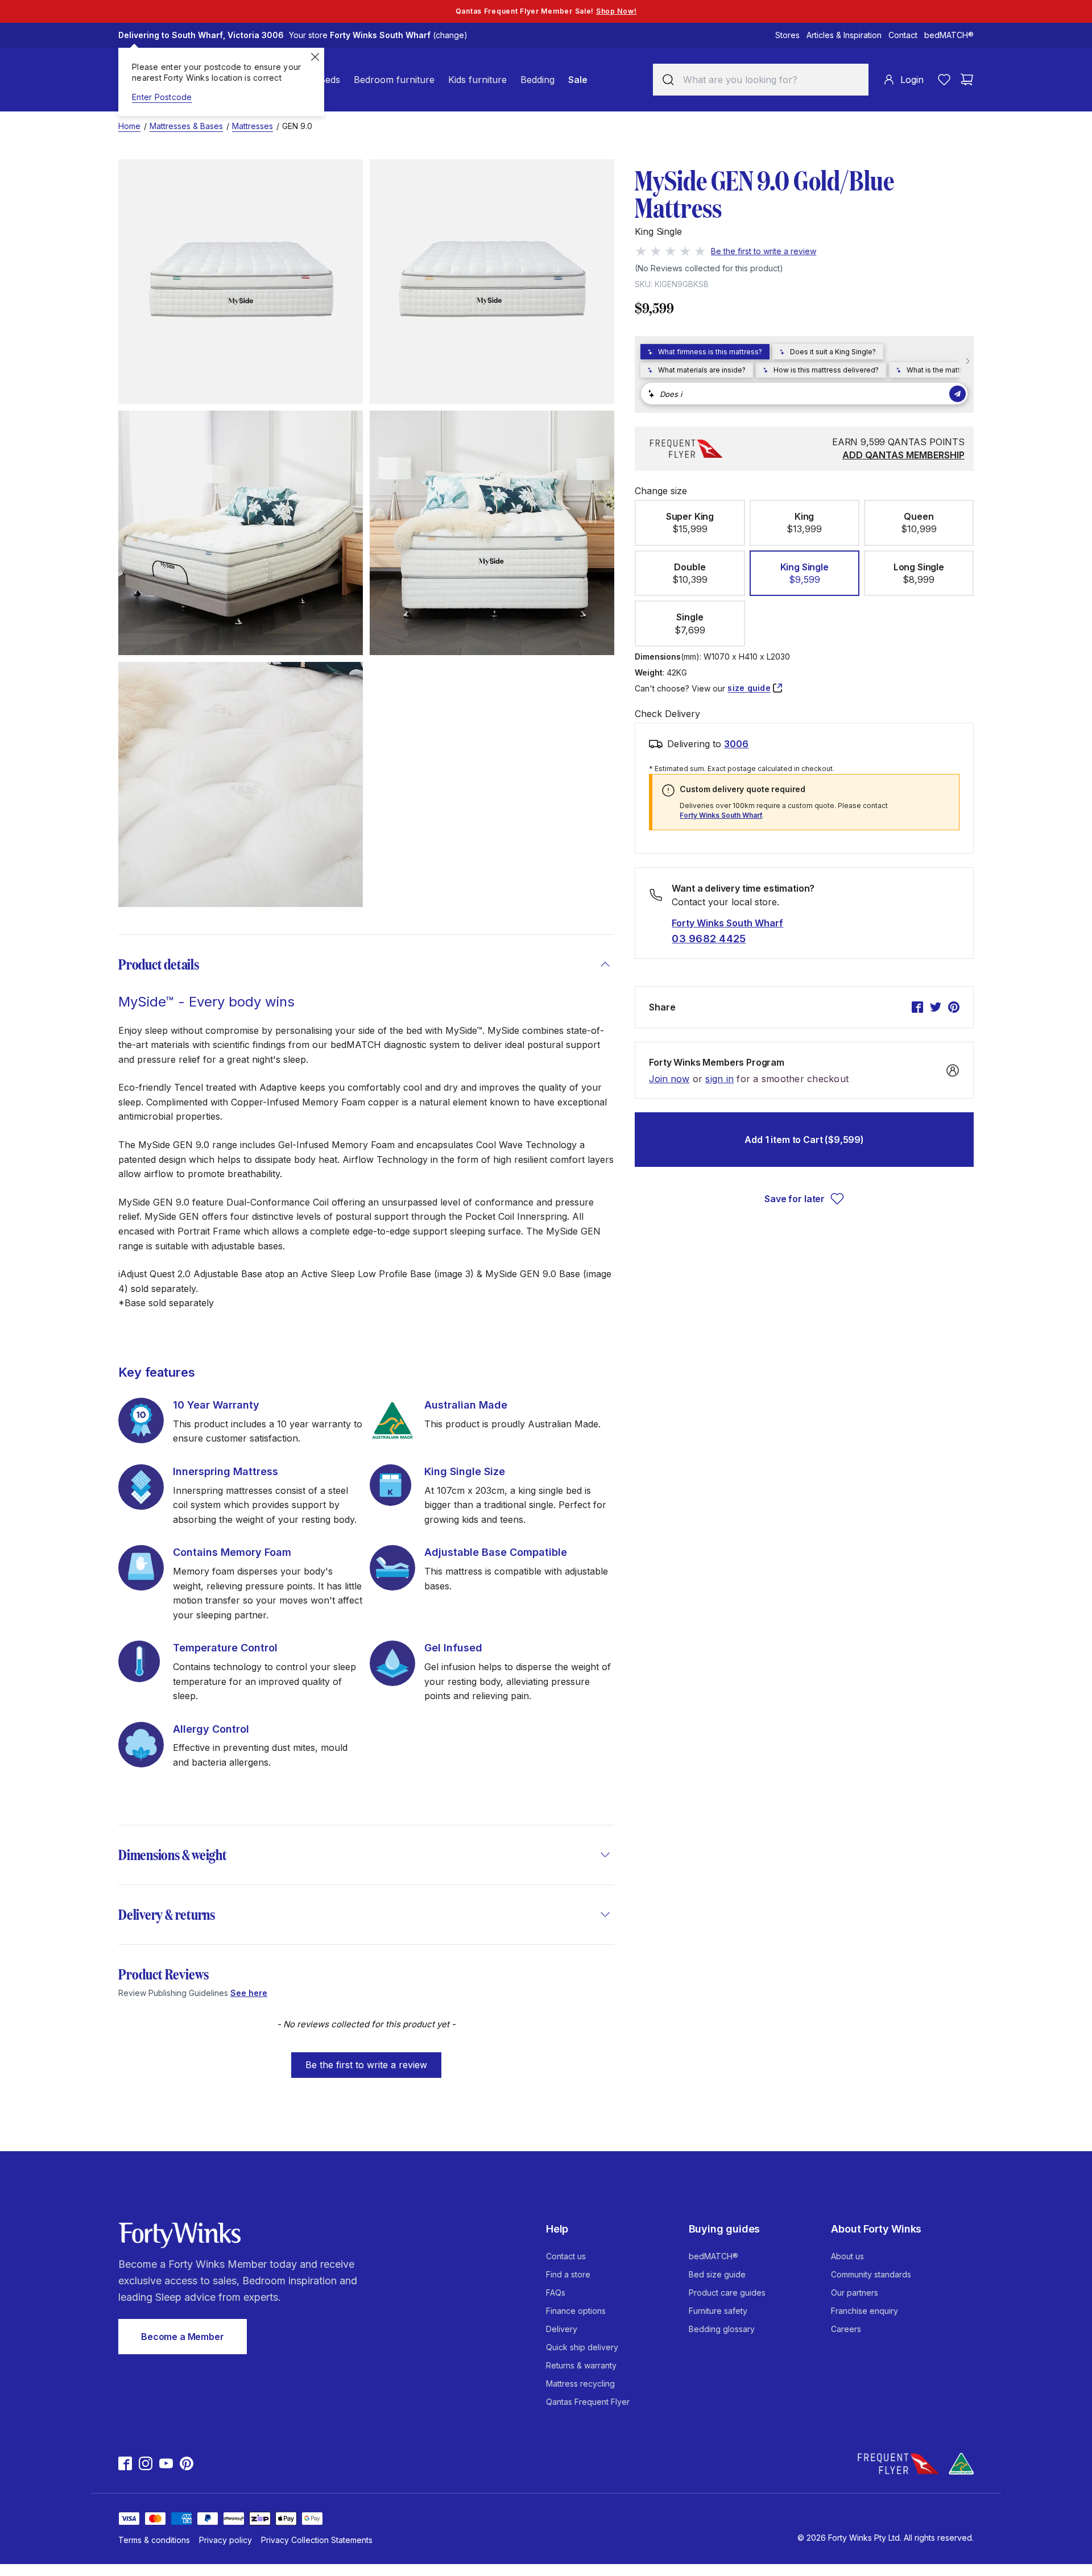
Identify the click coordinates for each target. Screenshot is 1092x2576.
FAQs (556, 2293)
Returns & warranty (581, 2365)
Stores (787, 35)
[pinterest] (954, 1007)
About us (847, 2256)
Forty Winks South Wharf (721, 815)
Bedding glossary (722, 2329)
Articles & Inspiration (844, 35)
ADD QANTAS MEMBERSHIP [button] (903, 455)
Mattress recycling (580, 2384)
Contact (903, 35)
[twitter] (936, 1007)
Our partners (855, 2293)
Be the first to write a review (366, 2065)
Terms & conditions (154, 2540)
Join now (669, 1079)
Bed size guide (717, 2274)
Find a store (568, 2274)
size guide (749, 688)
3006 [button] (736, 744)
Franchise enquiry (864, 2311)
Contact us (566, 2256)
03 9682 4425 (709, 939)
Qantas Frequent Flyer (588, 2402)
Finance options (576, 2311)
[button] (366, 2060)
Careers (846, 2329)
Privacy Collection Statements (317, 2540)
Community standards (871, 2274)
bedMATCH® (949, 35)
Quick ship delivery (582, 2347)
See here (249, 1993)
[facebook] (917, 1007)
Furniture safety (718, 2311)
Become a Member (183, 2337)
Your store (378, 35)
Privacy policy (226, 2540)
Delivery (562, 2329)
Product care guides (727, 2293)
